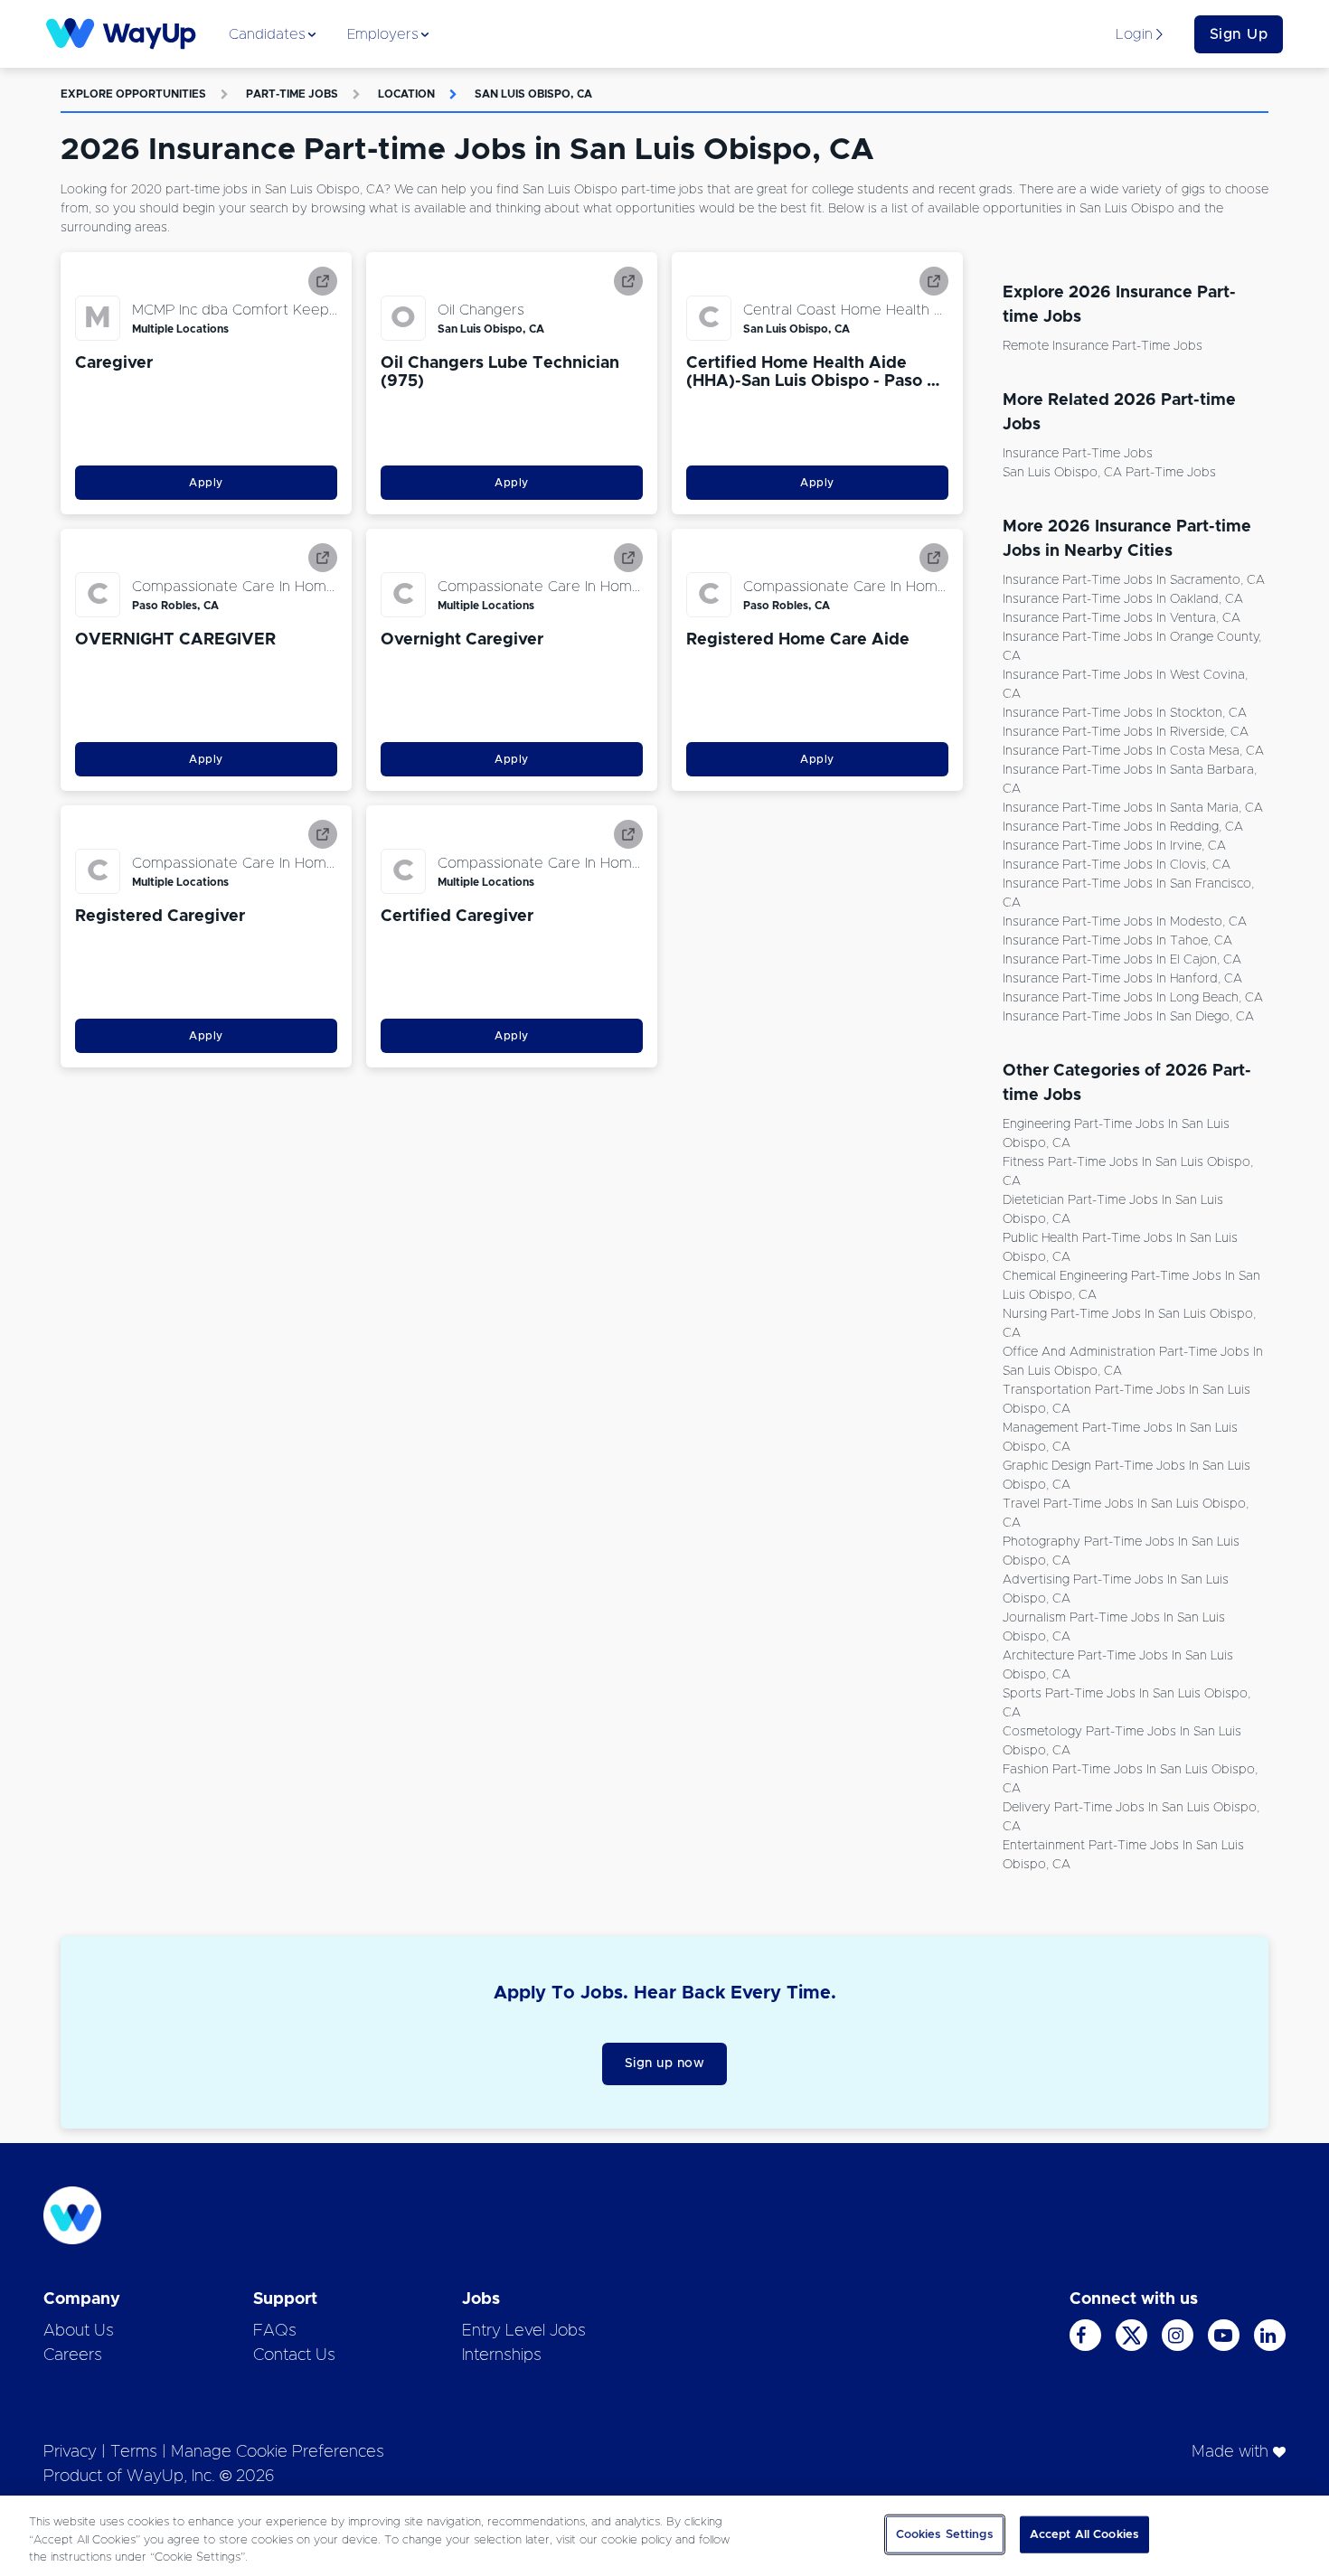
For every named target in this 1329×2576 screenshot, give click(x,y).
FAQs (275, 2331)
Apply (206, 483)
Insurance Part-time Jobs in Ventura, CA (1122, 618)
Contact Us (294, 2355)
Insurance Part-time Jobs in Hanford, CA (1122, 979)
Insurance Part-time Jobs (1078, 454)
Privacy (70, 2452)
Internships (502, 2355)
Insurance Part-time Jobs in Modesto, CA (1125, 922)
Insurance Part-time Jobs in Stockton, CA (1125, 713)
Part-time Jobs (292, 94)
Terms (134, 2452)
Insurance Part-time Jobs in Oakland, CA (1123, 599)
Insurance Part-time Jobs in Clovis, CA (1117, 865)
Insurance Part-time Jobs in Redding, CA (1123, 827)
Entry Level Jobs (524, 2331)
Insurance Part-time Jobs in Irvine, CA (1114, 846)
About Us (79, 2331)
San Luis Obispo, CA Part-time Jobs (1109, 473)
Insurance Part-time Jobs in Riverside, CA (1126, 732)
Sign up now (665, 2064)
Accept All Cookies (1084, 2534)
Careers (73, 2355)
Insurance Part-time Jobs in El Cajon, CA (1122, 960)
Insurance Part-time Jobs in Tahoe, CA (1117, 941)
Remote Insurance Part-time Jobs (1103, 346)
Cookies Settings (945, 2534)
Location (406, 94)
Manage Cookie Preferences (278, 2452)
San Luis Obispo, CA (533, 94)
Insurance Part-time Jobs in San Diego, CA (1128, 1017)
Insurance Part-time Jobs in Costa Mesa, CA (1133, 751)
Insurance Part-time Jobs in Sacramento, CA (1134, 580)
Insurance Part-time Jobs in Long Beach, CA (1133, 998)
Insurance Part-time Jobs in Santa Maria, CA (1133, 808)
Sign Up (1239, 34)
